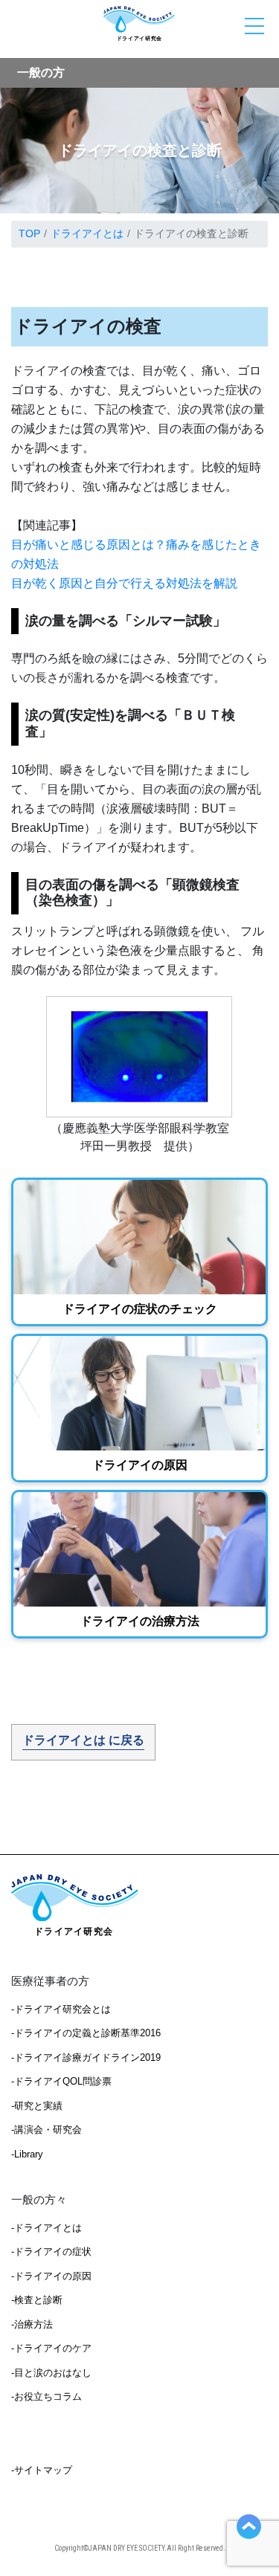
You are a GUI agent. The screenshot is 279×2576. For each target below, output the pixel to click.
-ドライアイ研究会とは (61, 2009)
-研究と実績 (37, 2106)
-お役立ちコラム (46, 2396)
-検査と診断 (37, 2300)
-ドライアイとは (46, 2228)
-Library (27, 2154)
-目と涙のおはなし (51, 2373)
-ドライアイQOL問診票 (61, 2081)
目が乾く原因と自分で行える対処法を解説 (124, 583)
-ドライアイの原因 (51, 2276)
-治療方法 (32, 2324)
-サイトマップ (42, 2470)
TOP (29, 233)
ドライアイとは (87, 233)
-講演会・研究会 (46, 2130)
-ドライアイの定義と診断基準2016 (86, 2033)
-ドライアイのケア (51, 2348)
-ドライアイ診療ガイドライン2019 (86, 2057)
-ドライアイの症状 (51, 2251)
